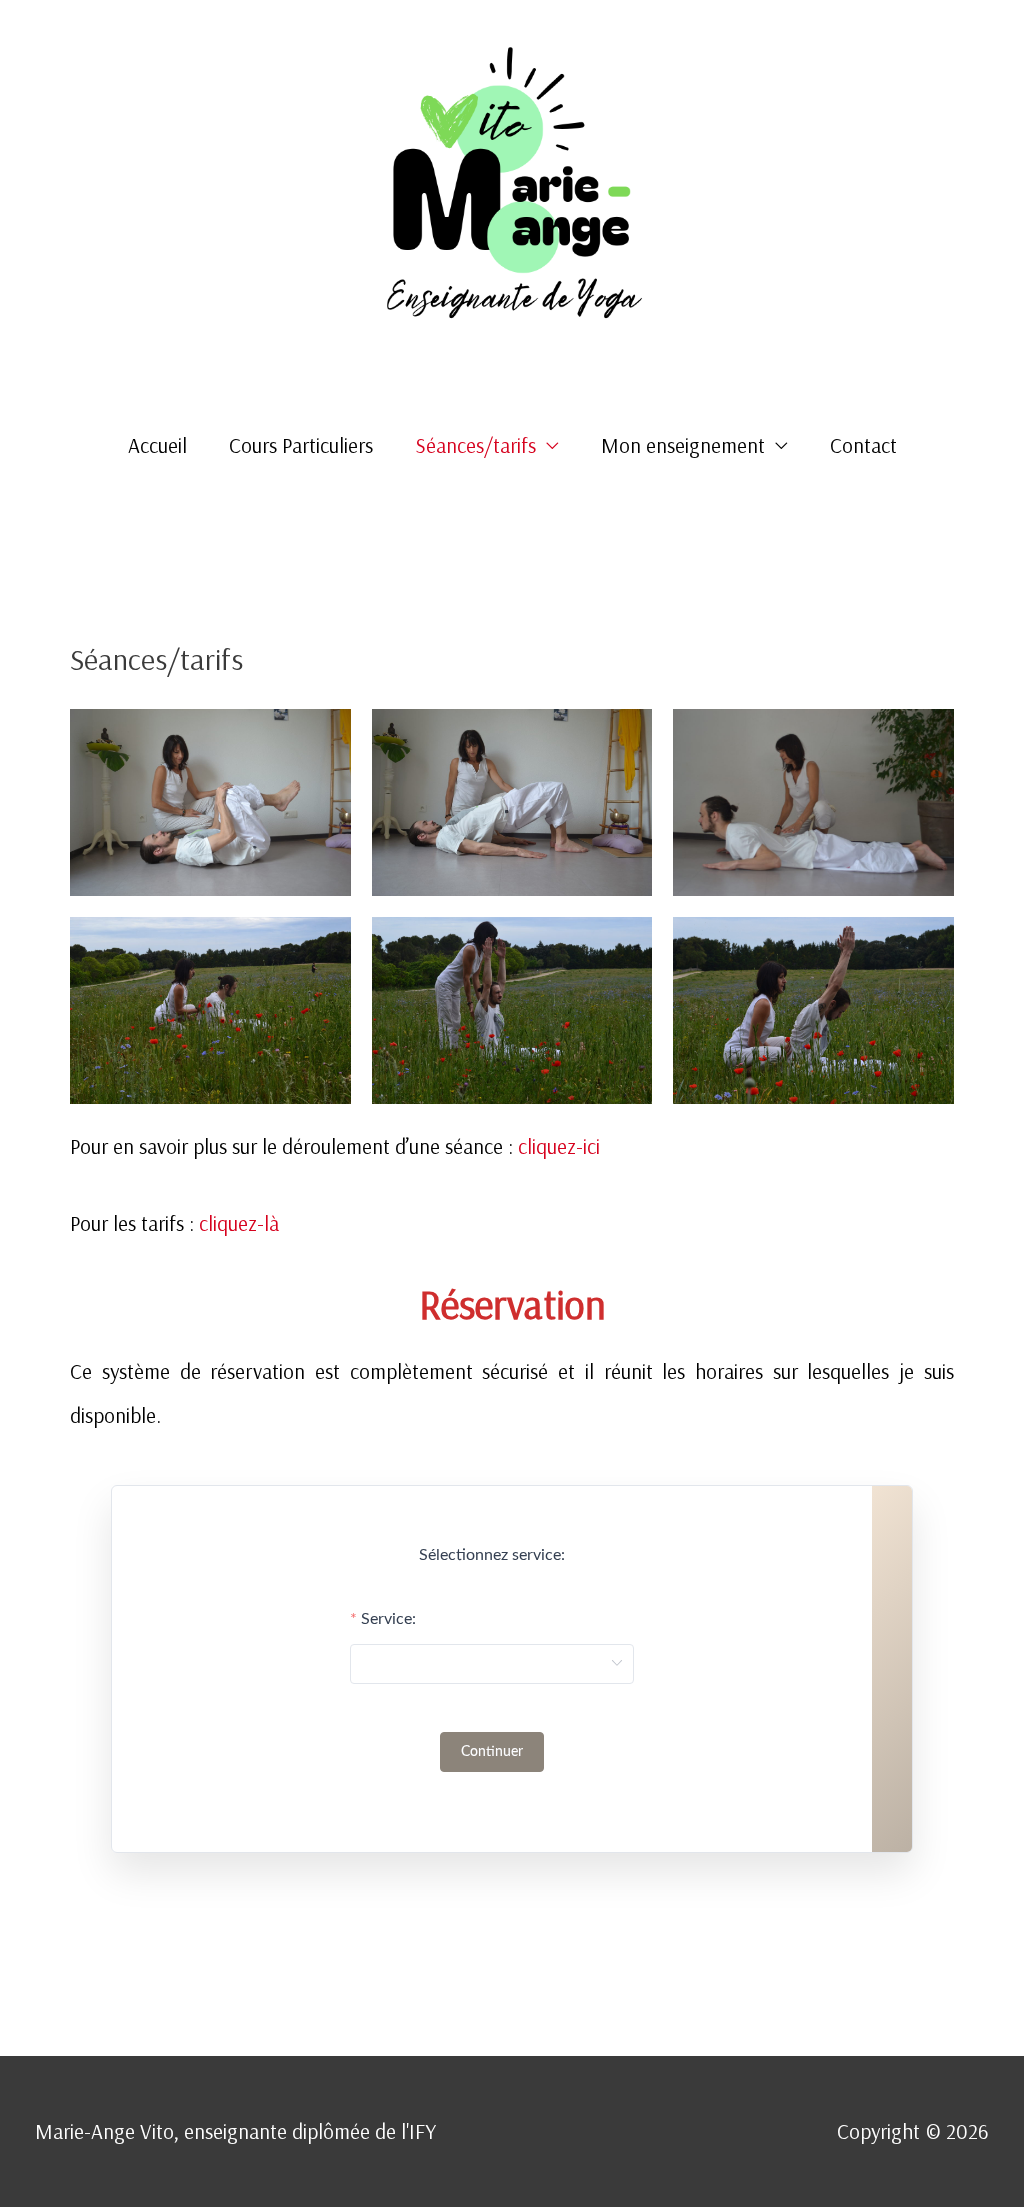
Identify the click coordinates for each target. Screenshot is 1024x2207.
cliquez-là (236, 1223)
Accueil (157, 445)
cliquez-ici (559, 1146)
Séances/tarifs (475, 445)
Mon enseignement (683, 445)
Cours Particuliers (301, 445)
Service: (388, 1619)
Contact (863, 445)
